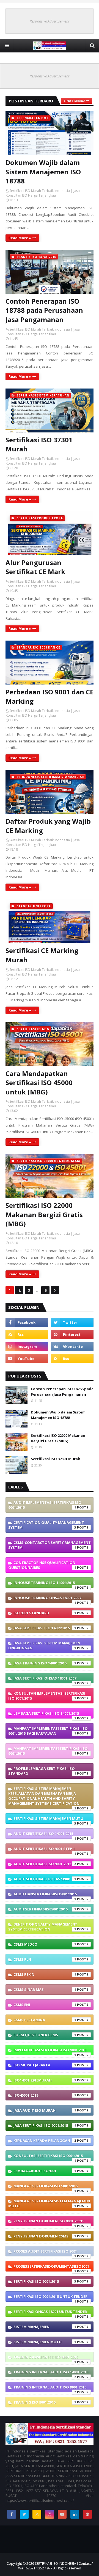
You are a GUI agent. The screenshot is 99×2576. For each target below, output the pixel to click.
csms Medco (45, 1944)
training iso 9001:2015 (45, 2402)
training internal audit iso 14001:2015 (51, 2373)
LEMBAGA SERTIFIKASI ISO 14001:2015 (46, 1715)
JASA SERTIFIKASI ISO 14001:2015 (45, 1628)
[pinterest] (72, 1334)
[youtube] (27, 1359)
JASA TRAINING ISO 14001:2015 (45, 1663)
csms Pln (45, 1959)
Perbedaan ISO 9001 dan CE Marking (50, 696)
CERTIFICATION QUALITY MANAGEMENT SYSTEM (46, 1525)
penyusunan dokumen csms (45, 2236)
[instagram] (27, 1346)
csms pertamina (45, 2020)
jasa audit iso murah (45, 2110)
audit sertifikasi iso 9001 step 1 (45, 1850)
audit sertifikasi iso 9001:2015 (45, 1864)
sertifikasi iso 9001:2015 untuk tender (50, 2298)
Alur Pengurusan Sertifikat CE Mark (35, 567)
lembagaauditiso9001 (45, 2171)
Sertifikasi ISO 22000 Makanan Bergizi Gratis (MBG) (44, 1214)
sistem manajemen (45, 2327)
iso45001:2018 (45, 2095)
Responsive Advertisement (50, 21)
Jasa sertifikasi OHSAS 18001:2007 (45, 1680)
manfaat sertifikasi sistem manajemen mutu (49, 2203)
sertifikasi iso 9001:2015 (45, 2281)
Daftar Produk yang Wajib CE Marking (48, 826)
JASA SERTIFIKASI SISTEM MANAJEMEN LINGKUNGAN (44, 1645)
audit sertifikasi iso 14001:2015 (45, 1835)
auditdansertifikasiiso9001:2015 (45, 1895)
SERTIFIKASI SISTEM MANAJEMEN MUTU (48, 1820)
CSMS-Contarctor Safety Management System (50, 1545)
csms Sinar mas (45, 1990)
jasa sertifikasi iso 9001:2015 (45, 2125)
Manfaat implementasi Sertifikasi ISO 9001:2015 (48, 1751)
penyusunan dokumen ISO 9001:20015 (49, 2222)
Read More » (20, 238)
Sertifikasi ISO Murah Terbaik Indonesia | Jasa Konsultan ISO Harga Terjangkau (43, 193)
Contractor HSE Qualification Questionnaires (42, 1565)
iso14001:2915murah (45, 2080)
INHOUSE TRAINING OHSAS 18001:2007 (47, 1599)
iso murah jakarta (45, 2065)
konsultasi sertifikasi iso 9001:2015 (48, 2157)
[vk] (72, 1346)
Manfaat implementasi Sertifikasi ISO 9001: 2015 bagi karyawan (48, 1731)
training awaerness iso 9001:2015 (46, 2358)
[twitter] (72, 1322)
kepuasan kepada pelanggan (45, 2141)
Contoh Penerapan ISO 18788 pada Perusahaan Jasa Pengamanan (44, 310)
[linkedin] (75, 2514)
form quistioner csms (45, 2035)
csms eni (45, 2005)
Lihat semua (75, 101)
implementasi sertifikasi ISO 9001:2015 (50, 2051)
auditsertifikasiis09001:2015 (45, 1909)
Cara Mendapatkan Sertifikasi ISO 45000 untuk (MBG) (39, 1083)
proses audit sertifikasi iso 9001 (45, 2253)
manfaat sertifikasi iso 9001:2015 (46, 2187)
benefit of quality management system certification (43, 1927)
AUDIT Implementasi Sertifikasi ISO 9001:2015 (45, 1505)
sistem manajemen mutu (45, 2342)
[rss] (27, 1334)
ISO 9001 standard (45, 1613)
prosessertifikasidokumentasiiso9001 (51, 2268)
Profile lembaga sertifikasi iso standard (42, 1771)
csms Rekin (45, 1974)
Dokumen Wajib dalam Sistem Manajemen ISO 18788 (43, 172)
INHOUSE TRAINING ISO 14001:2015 (45, 1584)
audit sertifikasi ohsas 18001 (45, 1879)
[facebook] (27, 1322)
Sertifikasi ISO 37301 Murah (39, 444)
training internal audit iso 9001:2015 (50, 2388)
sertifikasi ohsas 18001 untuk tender (50, 2313)
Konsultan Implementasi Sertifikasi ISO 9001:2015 (47, 1696)
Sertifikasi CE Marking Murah (42, 955)
